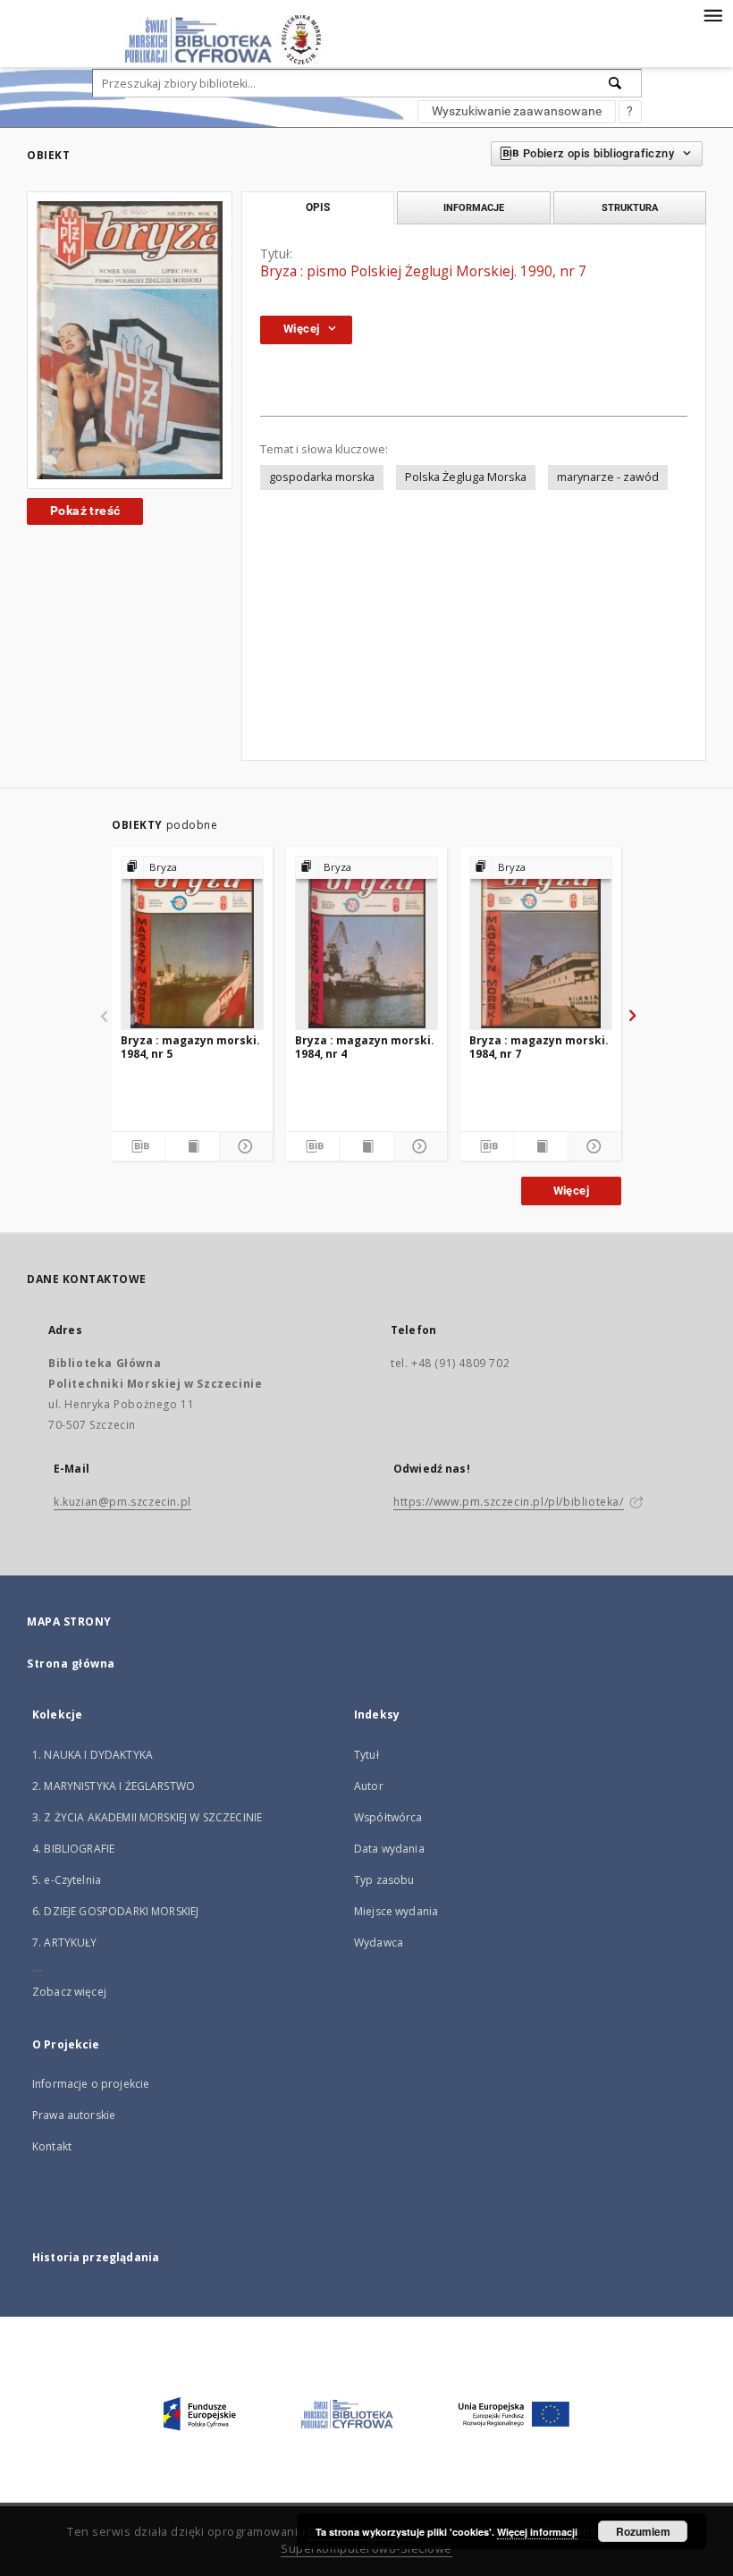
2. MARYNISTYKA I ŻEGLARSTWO (114, 1786)
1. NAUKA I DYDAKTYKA (93, 1755)
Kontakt (52, 2146)
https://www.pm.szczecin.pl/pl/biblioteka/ (509, 1502)
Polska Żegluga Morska (466, 477)
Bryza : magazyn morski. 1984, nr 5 (190, 1047)
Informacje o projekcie (91, 2084)
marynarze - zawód (608, 477)
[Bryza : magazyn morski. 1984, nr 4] (366, 942)
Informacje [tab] (474, 207)
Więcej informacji (537, 2532)
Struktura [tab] (630, 207)
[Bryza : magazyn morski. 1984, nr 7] (541, 942)
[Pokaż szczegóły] (244, 1146)
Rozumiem (643, 2531)
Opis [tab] (318, 207)
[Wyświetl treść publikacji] (192, 1146)
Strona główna (71, 1664)
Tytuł (366, 1755)
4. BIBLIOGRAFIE (73, 1849)
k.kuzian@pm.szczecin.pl (122, 1502)
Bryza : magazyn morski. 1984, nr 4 (365, 1047)
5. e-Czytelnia (67, 1880)
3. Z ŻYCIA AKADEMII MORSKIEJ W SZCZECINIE (147, 1817)
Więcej (571, 1191)
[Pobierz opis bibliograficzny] (138, 1146)
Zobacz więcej (69, 1992)
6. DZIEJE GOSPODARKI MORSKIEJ (115, 1911)
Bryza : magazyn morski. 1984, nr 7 (539, 1047)
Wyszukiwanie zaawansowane (517, 111)
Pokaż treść (85, 511)
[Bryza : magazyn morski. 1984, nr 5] (192, 942)
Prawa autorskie (74, 2115)
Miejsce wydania (396, 1911)
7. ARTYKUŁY (65, 1943)
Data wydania (389, 1849)
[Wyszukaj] (616, 83)
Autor (369, 1786)
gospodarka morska (322, 477)
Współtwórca (388, 1817)
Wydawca (379, 1943)
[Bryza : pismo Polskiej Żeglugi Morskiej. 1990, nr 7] (130, 340)
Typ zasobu (384, 1880)
